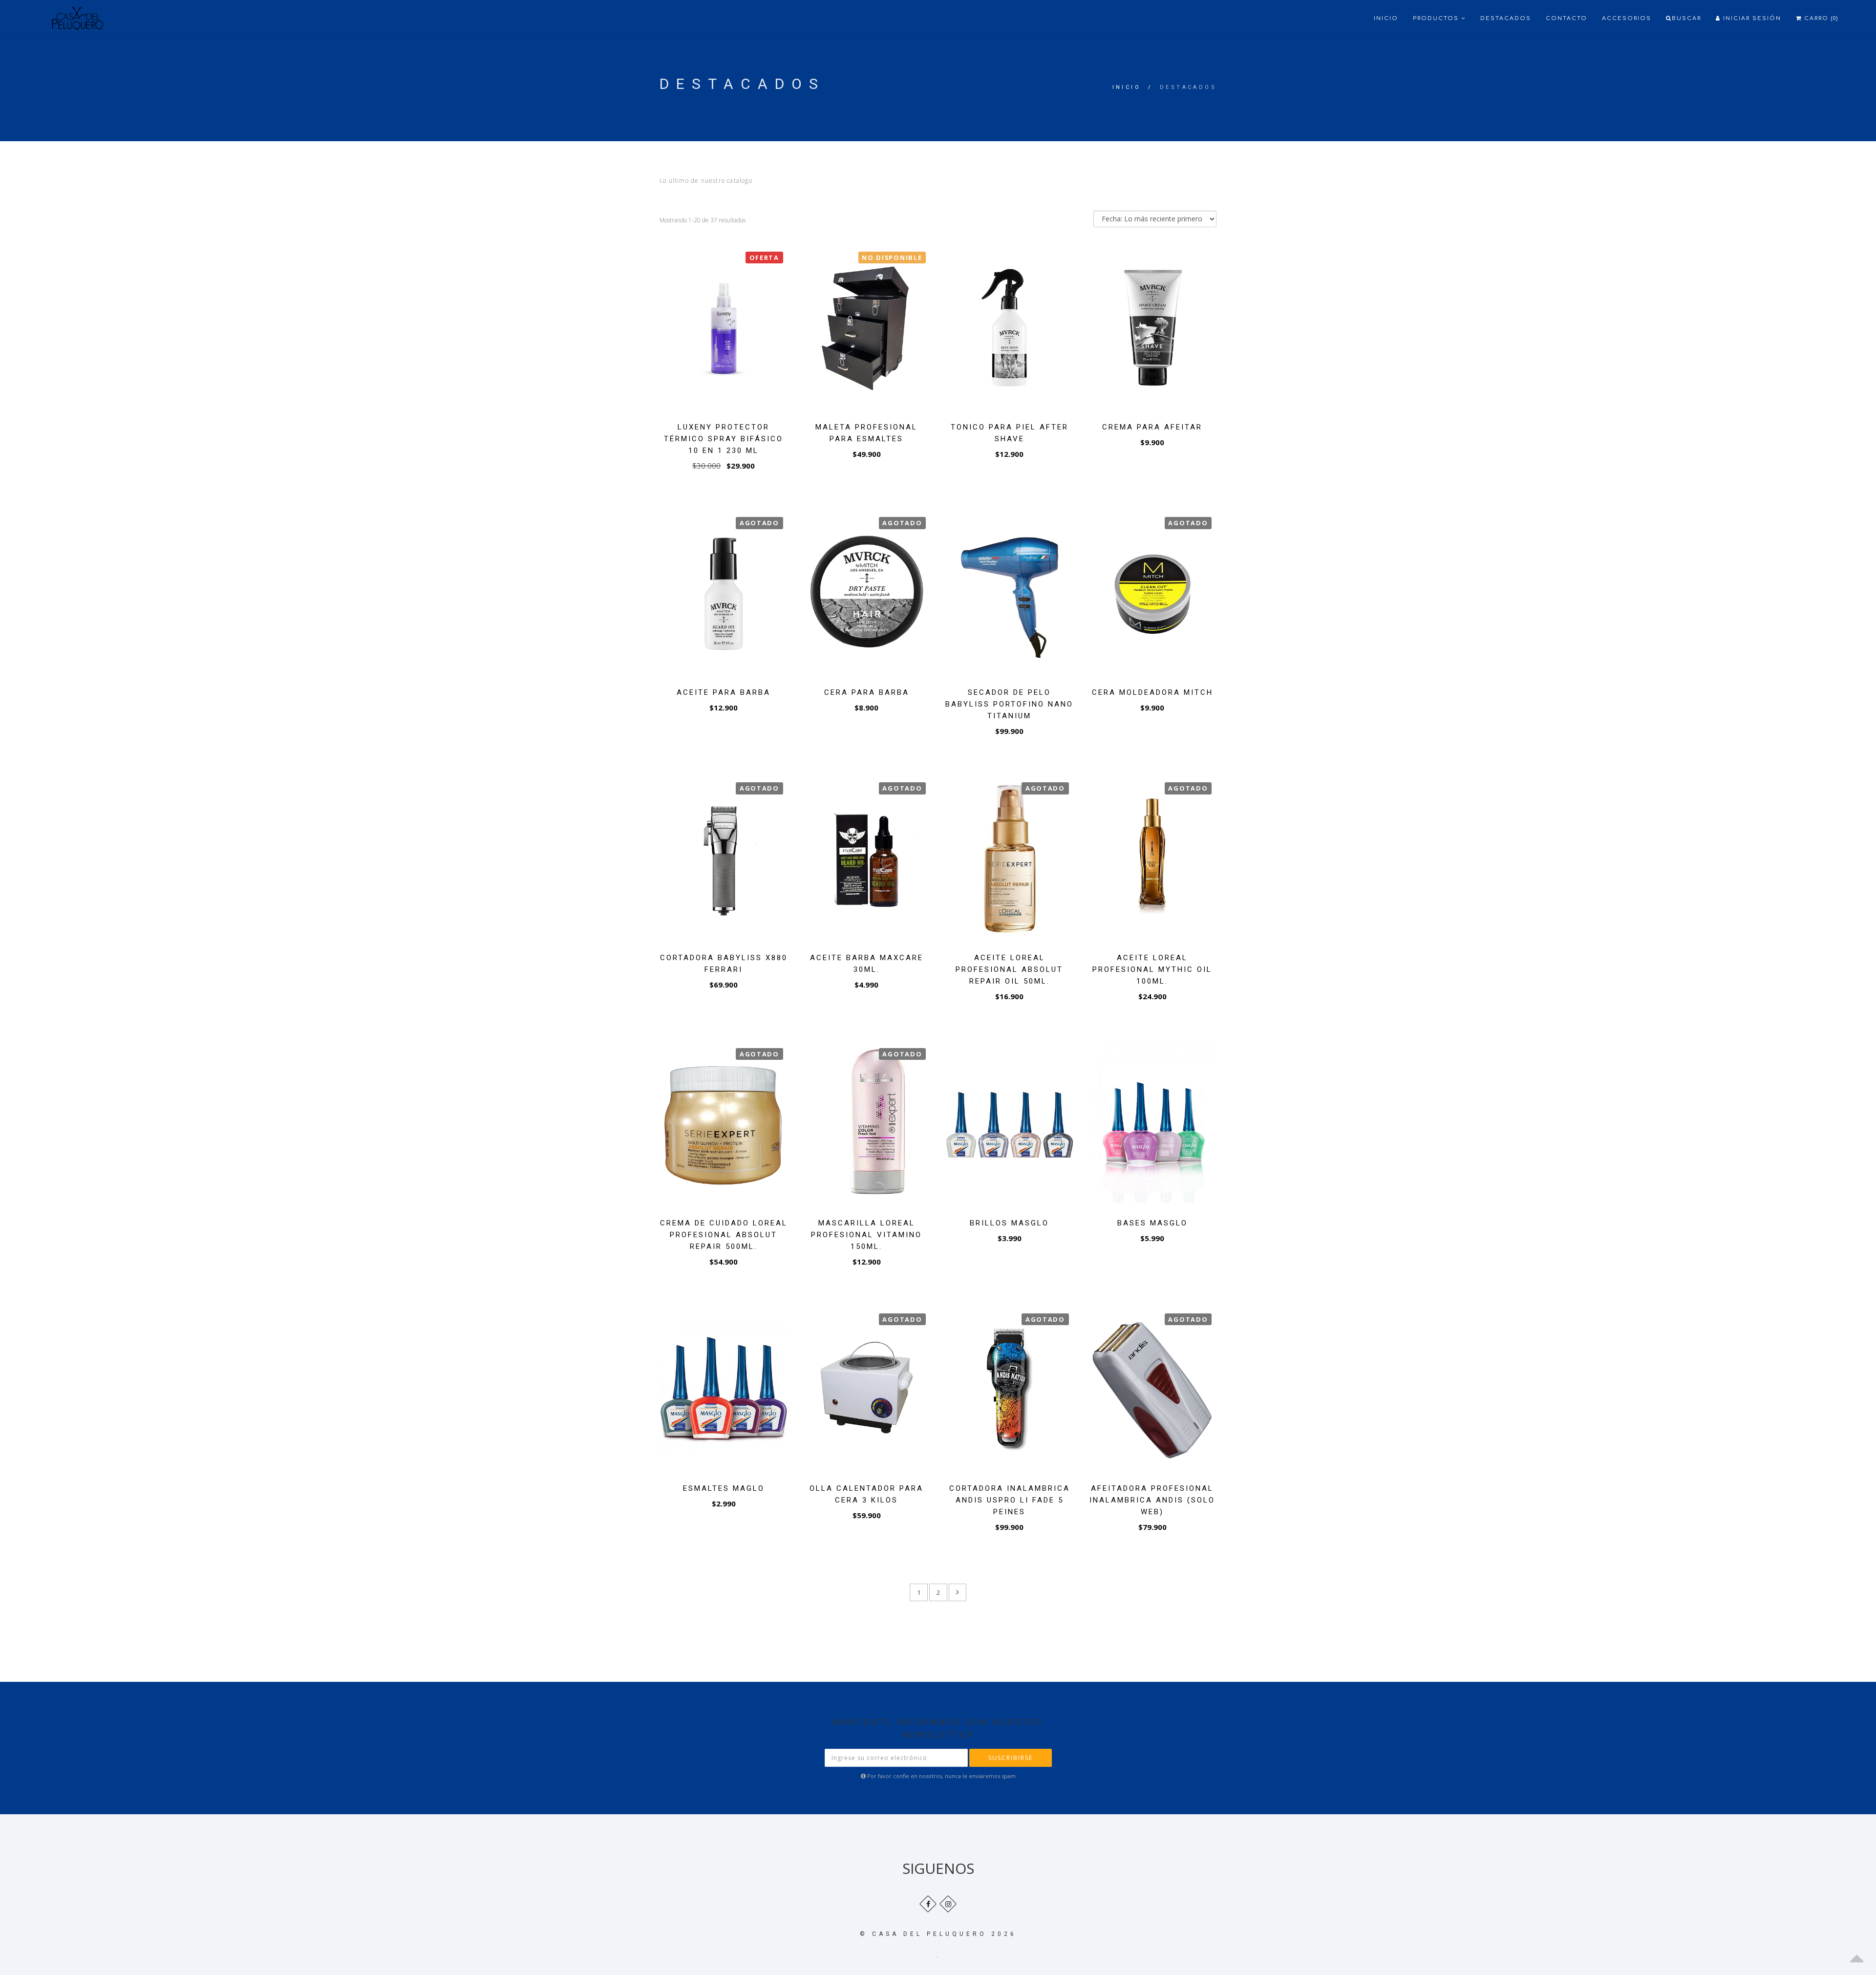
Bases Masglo (1152, 1223)
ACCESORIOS (1627, 18)
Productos (1437, 18)
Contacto (1567, 18)
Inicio (1386, 18)
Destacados (1506, 18)
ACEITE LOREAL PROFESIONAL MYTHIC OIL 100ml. (1152, 969)
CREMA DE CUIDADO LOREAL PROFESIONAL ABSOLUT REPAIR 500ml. (724, 1235)
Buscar (1686, 18)
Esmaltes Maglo (724, 1488)
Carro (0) (1820, 18)
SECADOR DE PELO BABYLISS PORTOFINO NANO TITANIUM (1009, 704)
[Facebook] (928, 1904)
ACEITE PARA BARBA (724, 692)
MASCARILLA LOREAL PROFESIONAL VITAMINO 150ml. (866, 1235)
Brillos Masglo (1009, 1223)
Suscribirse (1011, 1758)
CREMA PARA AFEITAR (1152, 427)
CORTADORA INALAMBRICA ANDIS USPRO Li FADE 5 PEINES (1010, 1500)
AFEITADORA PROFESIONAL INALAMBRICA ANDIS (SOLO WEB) (1152, 1500)
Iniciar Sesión (1751, 18)
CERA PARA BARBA (867, 692)
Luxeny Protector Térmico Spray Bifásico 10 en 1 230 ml (724, 439)
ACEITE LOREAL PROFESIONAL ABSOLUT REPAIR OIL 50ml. (1009, 969)
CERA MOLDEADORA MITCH (1152, 692)
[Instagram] (948, 1904)
